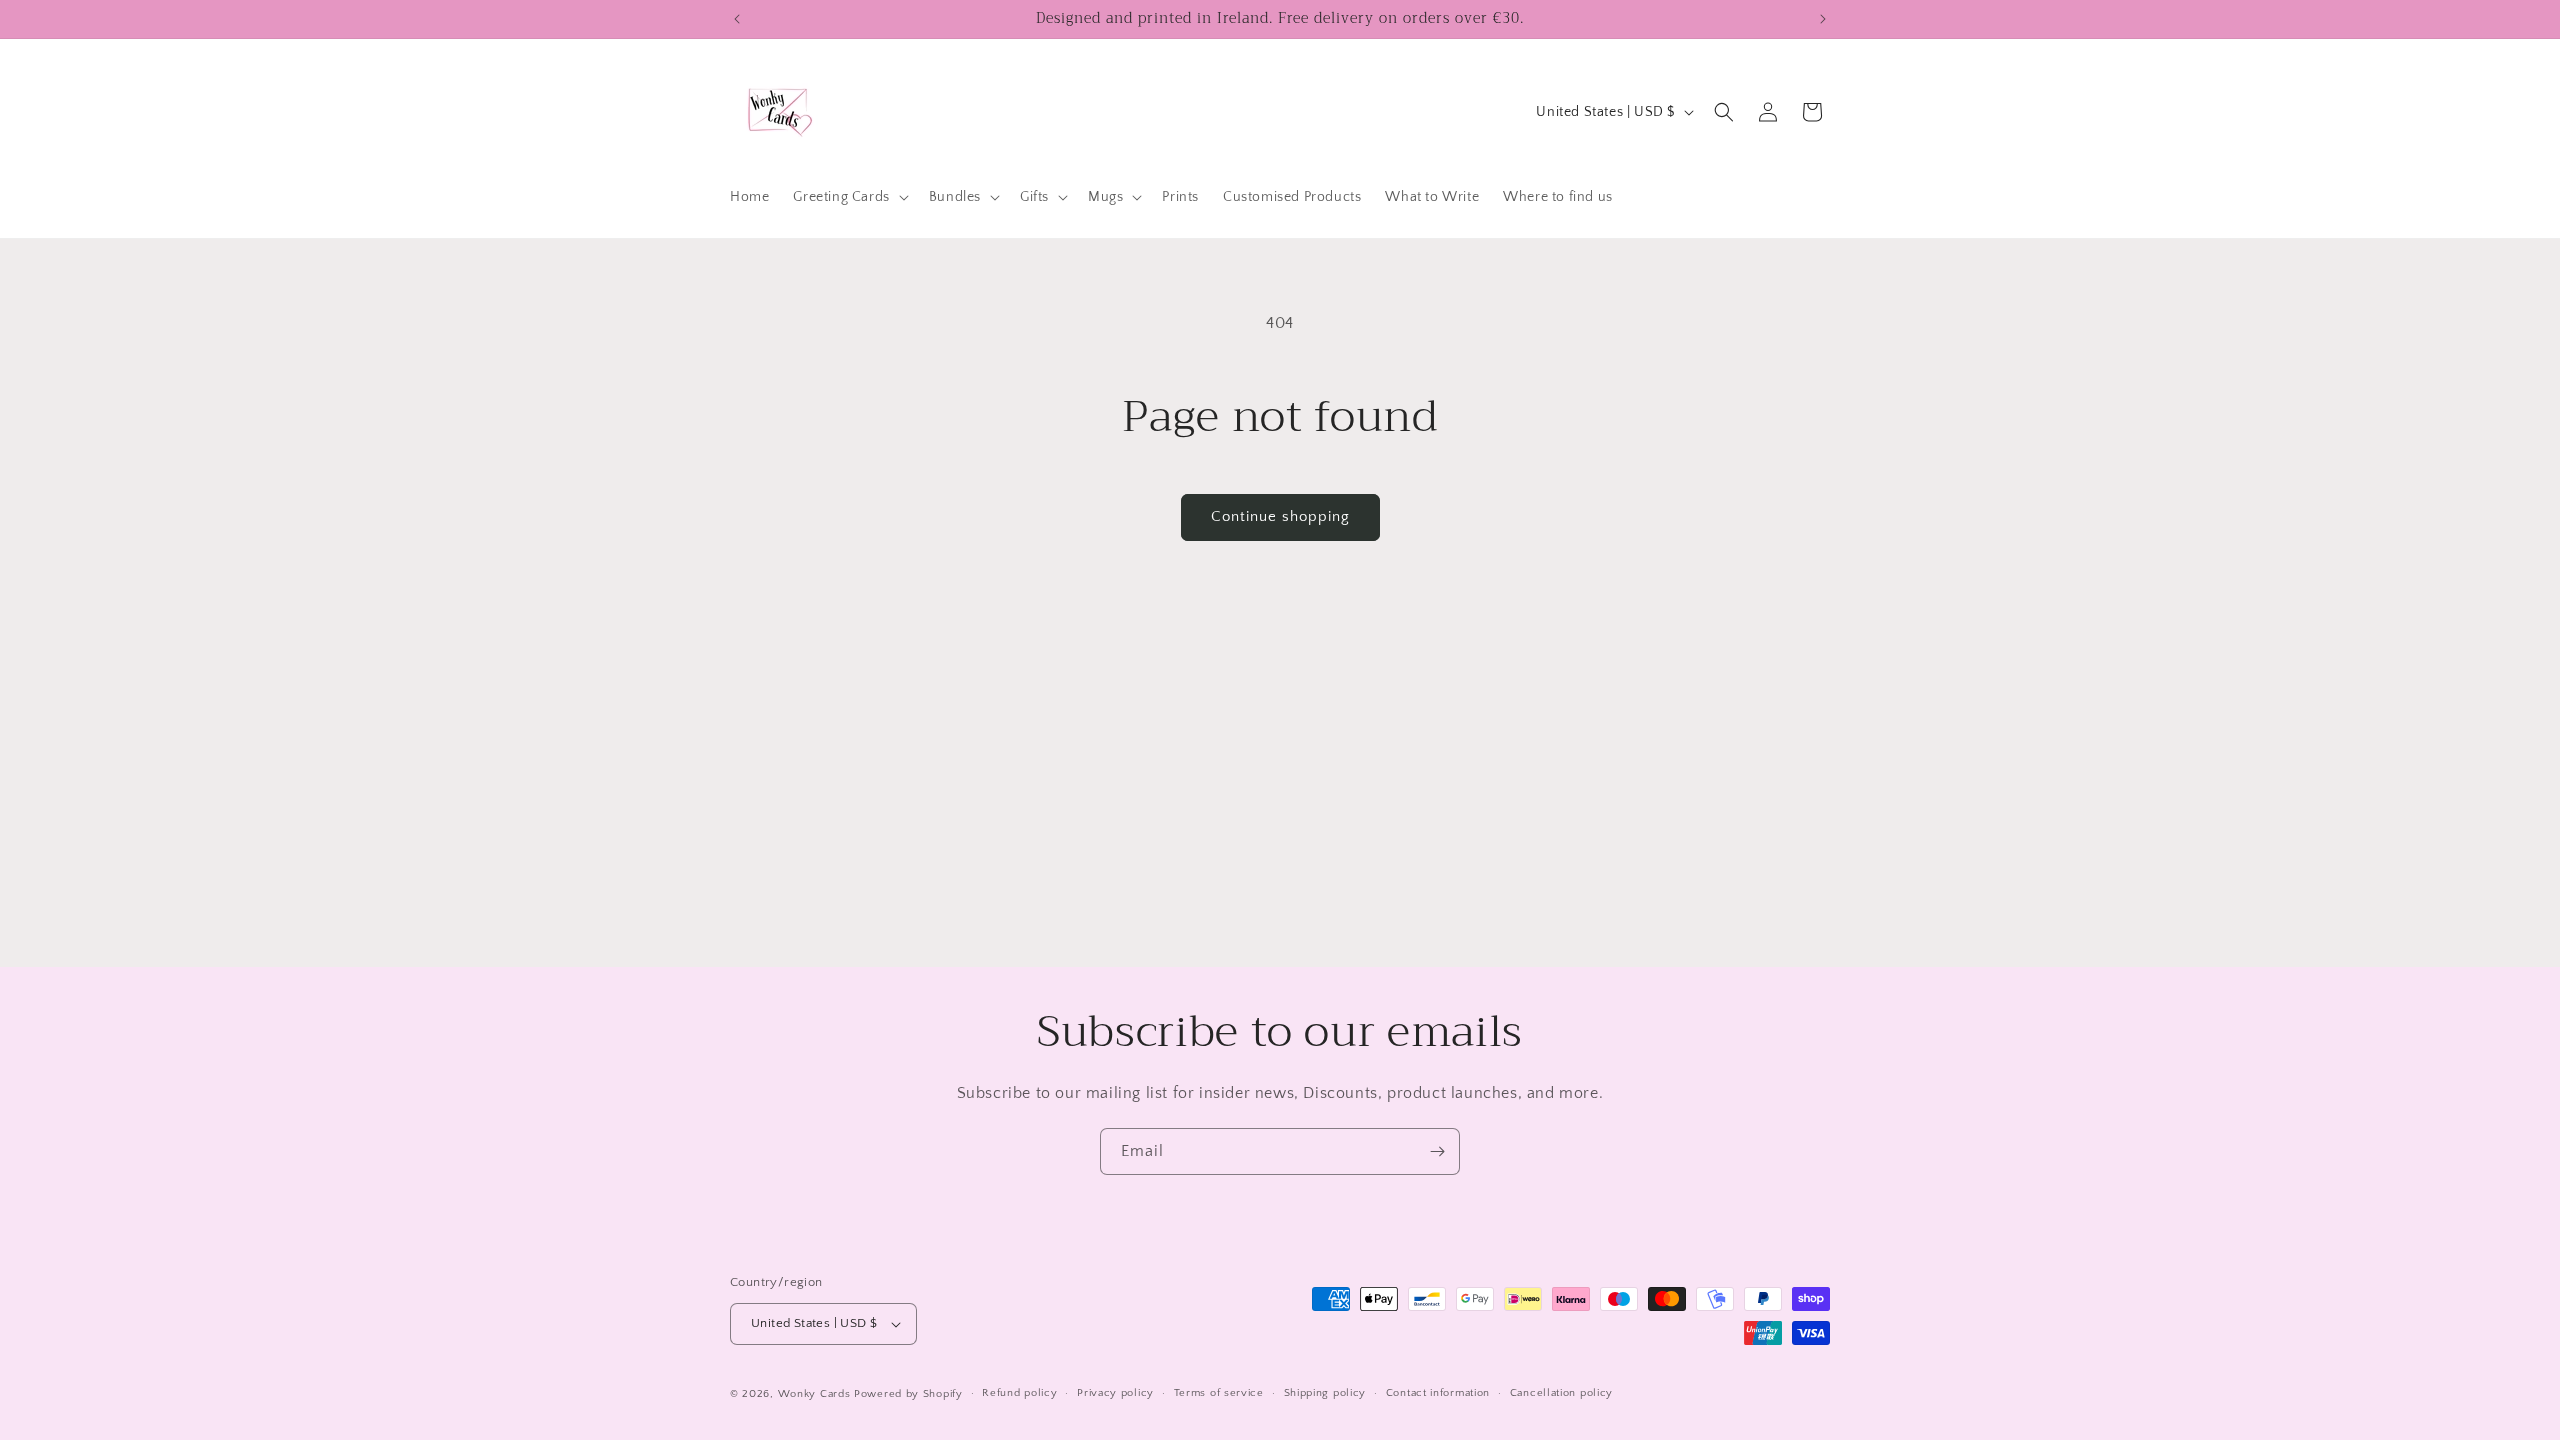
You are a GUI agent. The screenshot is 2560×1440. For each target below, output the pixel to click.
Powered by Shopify (908, 1394)
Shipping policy (1325, 1393)
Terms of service (1219, 1393)
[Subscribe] (1437, 1151)
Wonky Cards (814, 1394)
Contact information (1438, 1393)
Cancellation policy (1561, 1393)
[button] (848, 197)
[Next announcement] (1823, 19)
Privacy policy (1115, 1393)
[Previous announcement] (737, 19)
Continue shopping (1280, 516)
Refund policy (1019, 1393)
